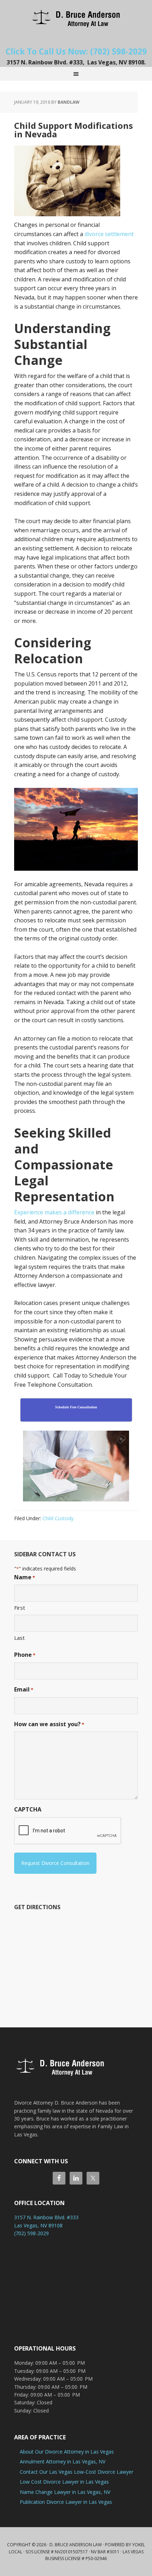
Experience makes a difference (54, 1212)
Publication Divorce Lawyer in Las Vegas (66, 2502)
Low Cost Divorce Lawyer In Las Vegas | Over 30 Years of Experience (76, 18)
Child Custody (58, 1518)
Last (19, 1638)
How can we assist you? (49, 1724)
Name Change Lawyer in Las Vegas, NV (65, 2492)
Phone (25, 1655)
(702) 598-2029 (31, 2233)
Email (24, 1689)
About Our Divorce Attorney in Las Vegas (67, 2452)
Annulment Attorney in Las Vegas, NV (63, 2461)
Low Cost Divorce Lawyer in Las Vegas (64, 2482)
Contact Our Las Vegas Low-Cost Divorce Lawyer (77, 2472)
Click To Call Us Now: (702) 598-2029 (76, 51)
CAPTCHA (28, 1809)
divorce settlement (109, 234)
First (20, 1608)
